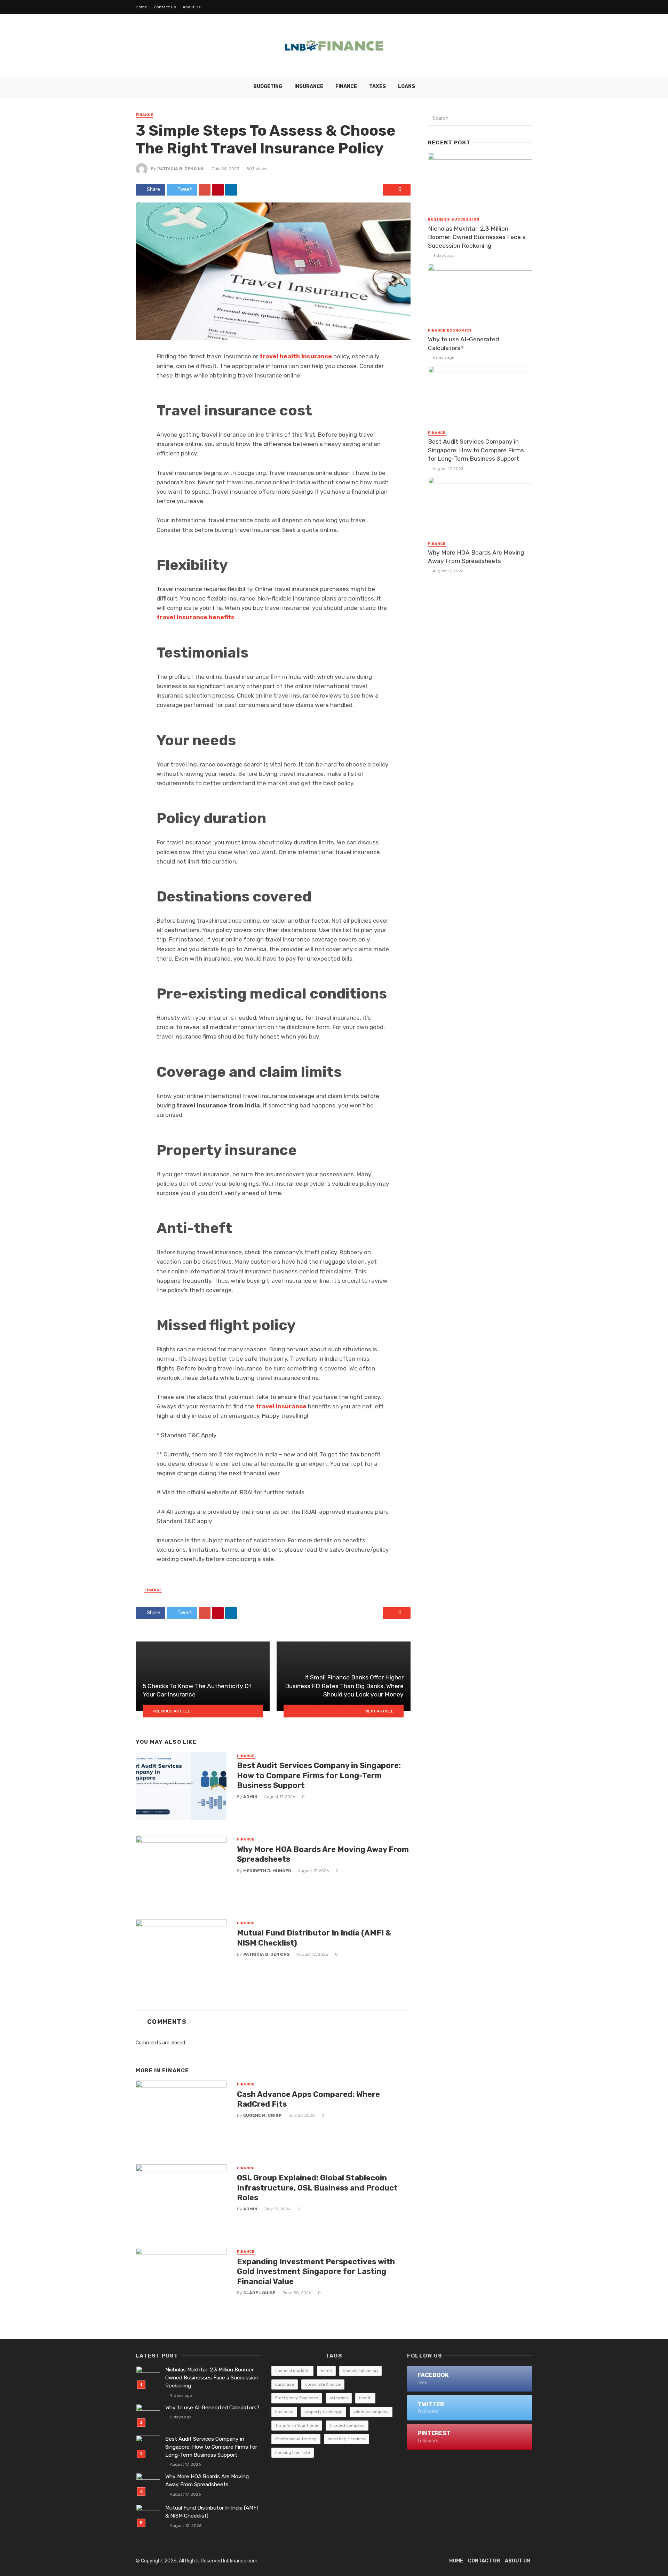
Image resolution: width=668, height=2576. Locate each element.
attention (339, 2398)
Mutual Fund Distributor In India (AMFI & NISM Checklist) (314, 1938)
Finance (346, 86)
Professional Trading (296, 2439)
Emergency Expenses (297, 2398)
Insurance (309, 86)
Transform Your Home (297, 2425)
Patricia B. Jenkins (181, 169)
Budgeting (268, 86)
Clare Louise (259, 2293)
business (284, 2412)
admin (250, 1797)
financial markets (292, 2371)
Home (141, 7)
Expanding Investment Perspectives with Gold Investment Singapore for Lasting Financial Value (316, 2272)
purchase (285, 2384)
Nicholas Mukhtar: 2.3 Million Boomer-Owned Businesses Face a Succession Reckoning (477, 237)
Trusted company (347, 2425)
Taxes (377, 86)
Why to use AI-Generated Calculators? (463, 344)
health (365, 2398)
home (326, 2371)
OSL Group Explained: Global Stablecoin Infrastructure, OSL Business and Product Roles (317, 2188)
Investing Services (347, 2439)
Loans (407, 86)
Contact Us (165, 7)
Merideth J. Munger (267, 1871)
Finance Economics (450, 331)
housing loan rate (293, 2452)
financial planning (360, 2371)
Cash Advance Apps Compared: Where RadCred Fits (308, 2099)
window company (371, 2412)
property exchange (323, 2412)
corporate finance (323, 2384)
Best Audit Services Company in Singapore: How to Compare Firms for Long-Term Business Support (319, 1775)
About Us (192, 7)
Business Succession (454, 220)
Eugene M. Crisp (263, 2115)
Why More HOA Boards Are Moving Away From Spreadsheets (323, 1854)
